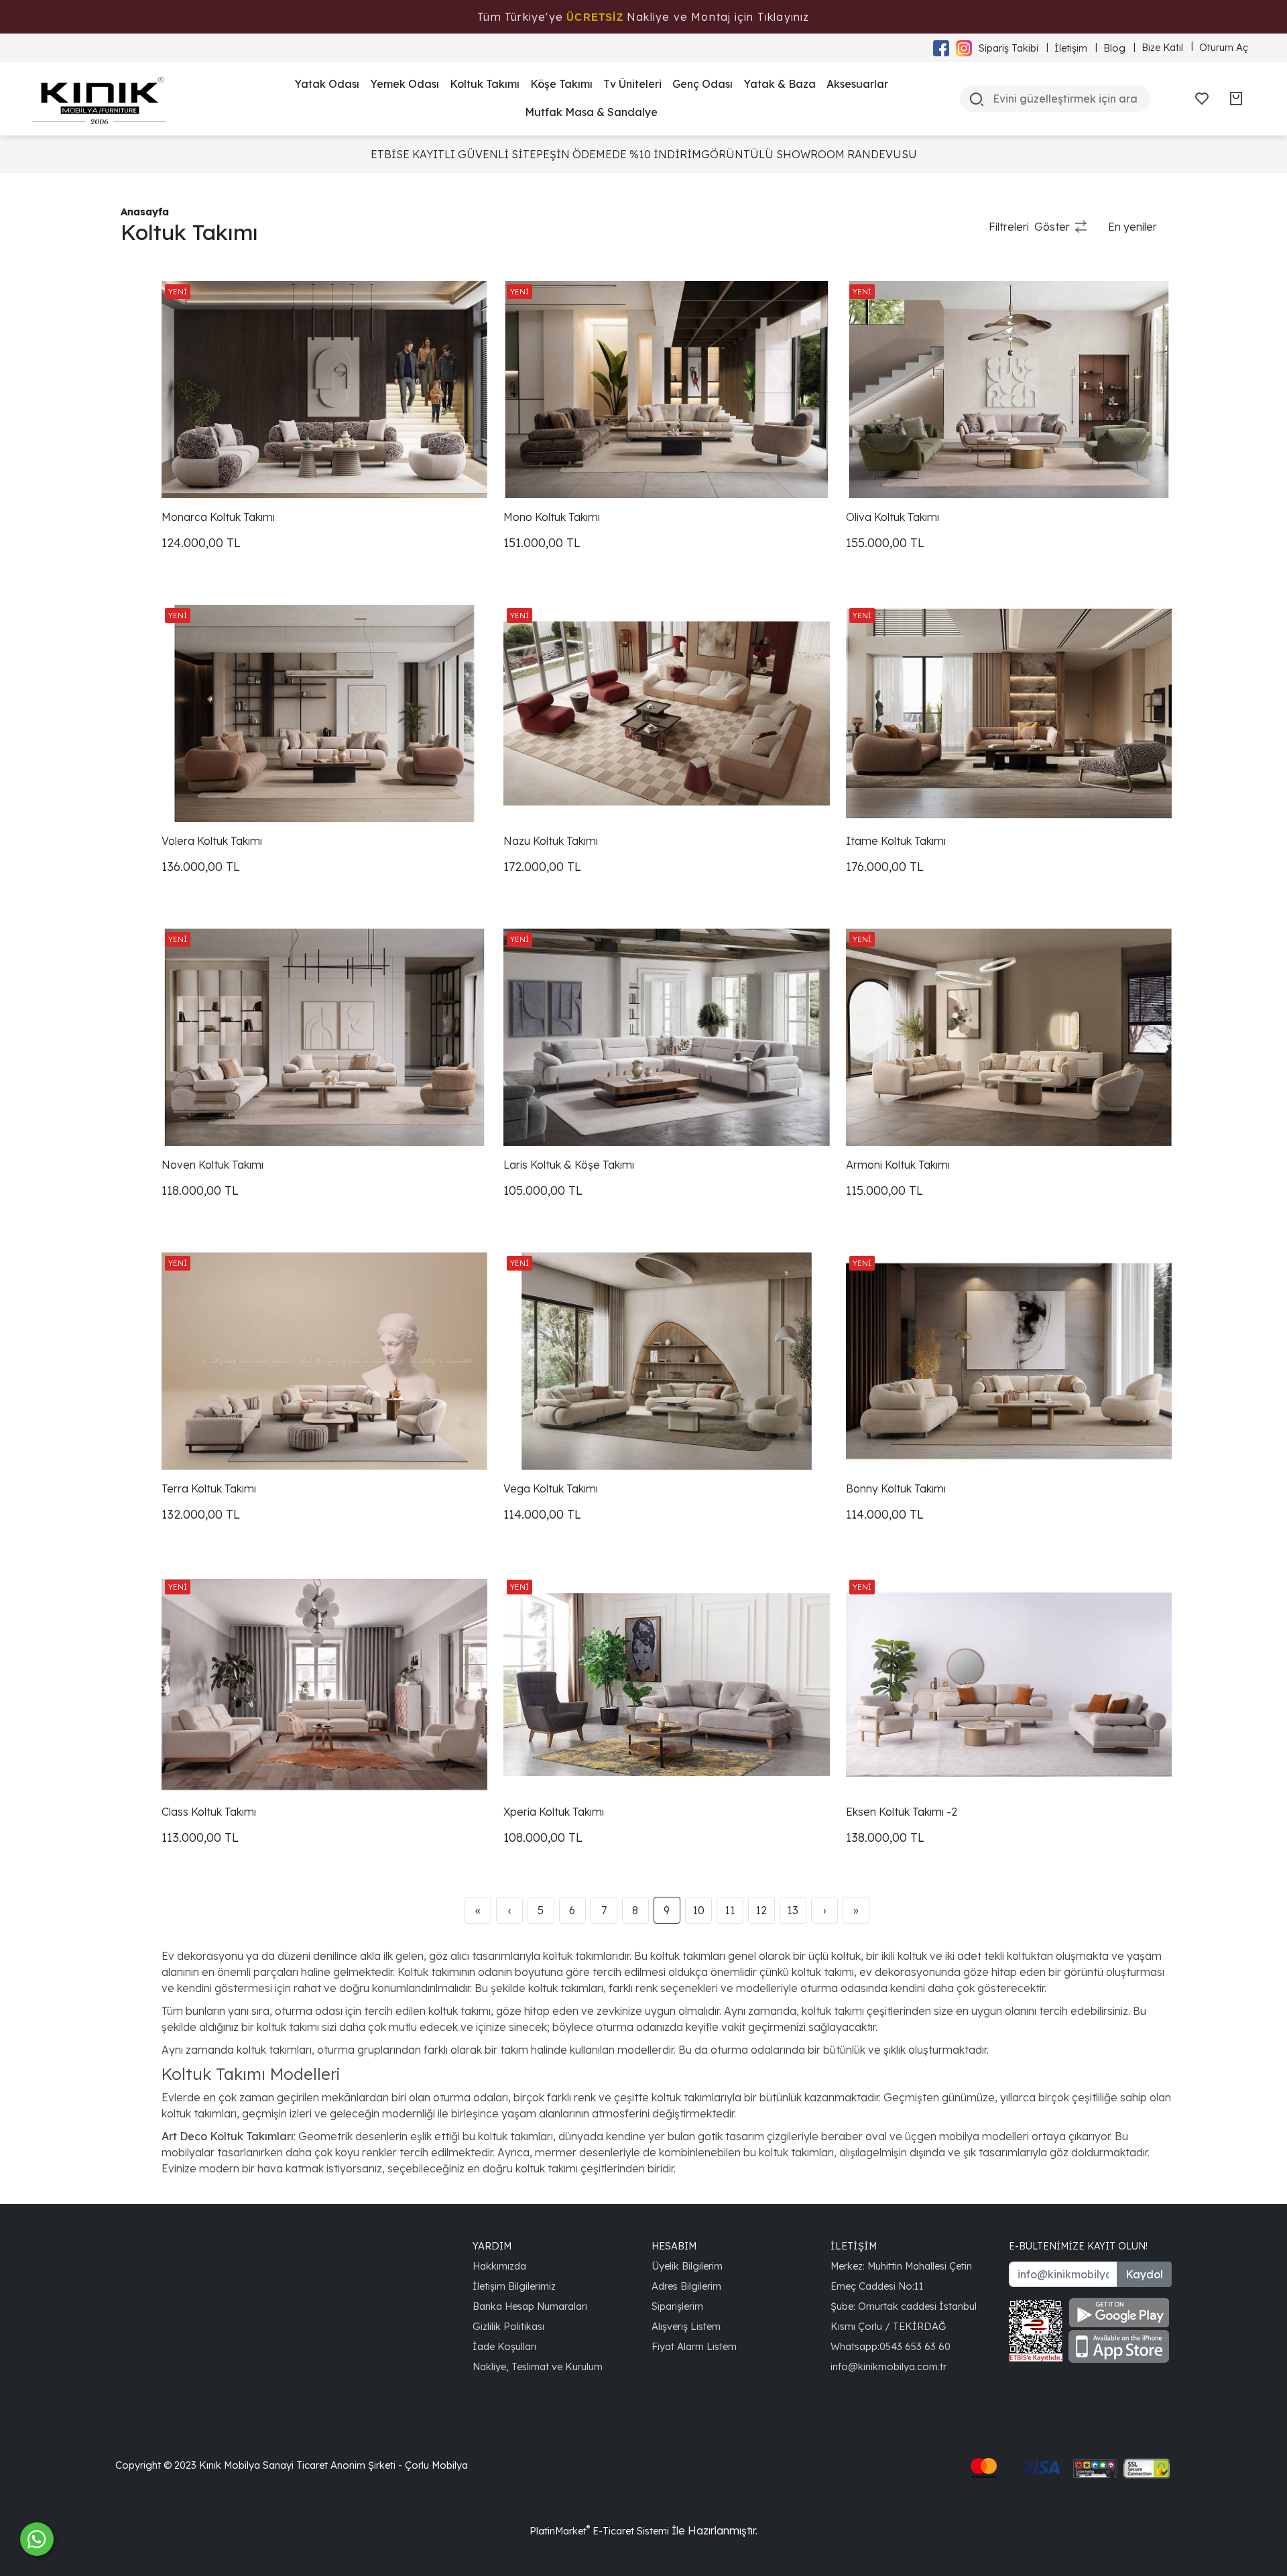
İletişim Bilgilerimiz (514, 2286)
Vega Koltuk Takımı (551, 1488)
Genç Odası (702, 84)
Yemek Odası (405, 84)
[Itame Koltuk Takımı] (1009, 713)
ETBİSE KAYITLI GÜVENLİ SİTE (453, 154)
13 (793, 1910)
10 (698, 1910)
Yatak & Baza (780, 84)
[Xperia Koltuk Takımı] (666, 1685)
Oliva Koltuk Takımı (893, 517)
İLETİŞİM (854, 2246)
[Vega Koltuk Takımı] (666, 1361)
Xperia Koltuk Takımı (554, 1812)
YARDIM (492, 2246)
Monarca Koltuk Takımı (218, 517)
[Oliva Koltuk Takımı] (1009, 390)
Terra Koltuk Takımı (209, 1488)
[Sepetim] (1236, 99)
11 (730, 1910)
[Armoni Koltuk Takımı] (1009, 1037)
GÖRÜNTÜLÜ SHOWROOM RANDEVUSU (809, 154)
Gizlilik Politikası (508, 2326)
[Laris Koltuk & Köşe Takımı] (666, 1037)
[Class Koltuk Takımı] (324, 1685)
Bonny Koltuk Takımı (896, 1488)
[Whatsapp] (37, 2539)
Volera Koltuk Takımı (212, 841)
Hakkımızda (499, 2266)
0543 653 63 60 (915, 2346)
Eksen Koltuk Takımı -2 (902, 1812)
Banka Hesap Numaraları (530, 2306)
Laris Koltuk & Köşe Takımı (569, 1165)
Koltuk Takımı (485, 84)
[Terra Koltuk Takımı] (324, 1361)
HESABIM (674, 2246)
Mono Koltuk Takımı (552, 517)
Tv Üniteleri (632, 84)
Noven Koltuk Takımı (212, 1165)
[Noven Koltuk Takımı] (324, 1037)
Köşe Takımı (561, 84)
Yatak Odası (327, 84)
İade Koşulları (504, 2346)
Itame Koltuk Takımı (896, 841)
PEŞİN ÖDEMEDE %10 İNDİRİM (619, 154)
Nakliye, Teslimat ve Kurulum (538, 2366)
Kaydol (1144, 2274)
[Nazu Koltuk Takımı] (666, 713)
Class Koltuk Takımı (209, 1812)
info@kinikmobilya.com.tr (888, 2366)
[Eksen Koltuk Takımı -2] (1009, 1685)
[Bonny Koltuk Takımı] (1009, 1361)
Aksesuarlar (857, 84)
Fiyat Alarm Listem (694, 2346)
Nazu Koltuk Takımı (551, 841)
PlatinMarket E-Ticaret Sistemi (599, 2531)
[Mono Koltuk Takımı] (666, 390)
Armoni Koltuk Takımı (898, 1165)
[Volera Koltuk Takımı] (324, 713)
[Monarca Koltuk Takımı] (324, 390)
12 (761, 1910)
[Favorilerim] (1202, 99)
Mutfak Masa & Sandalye (591, 112)
